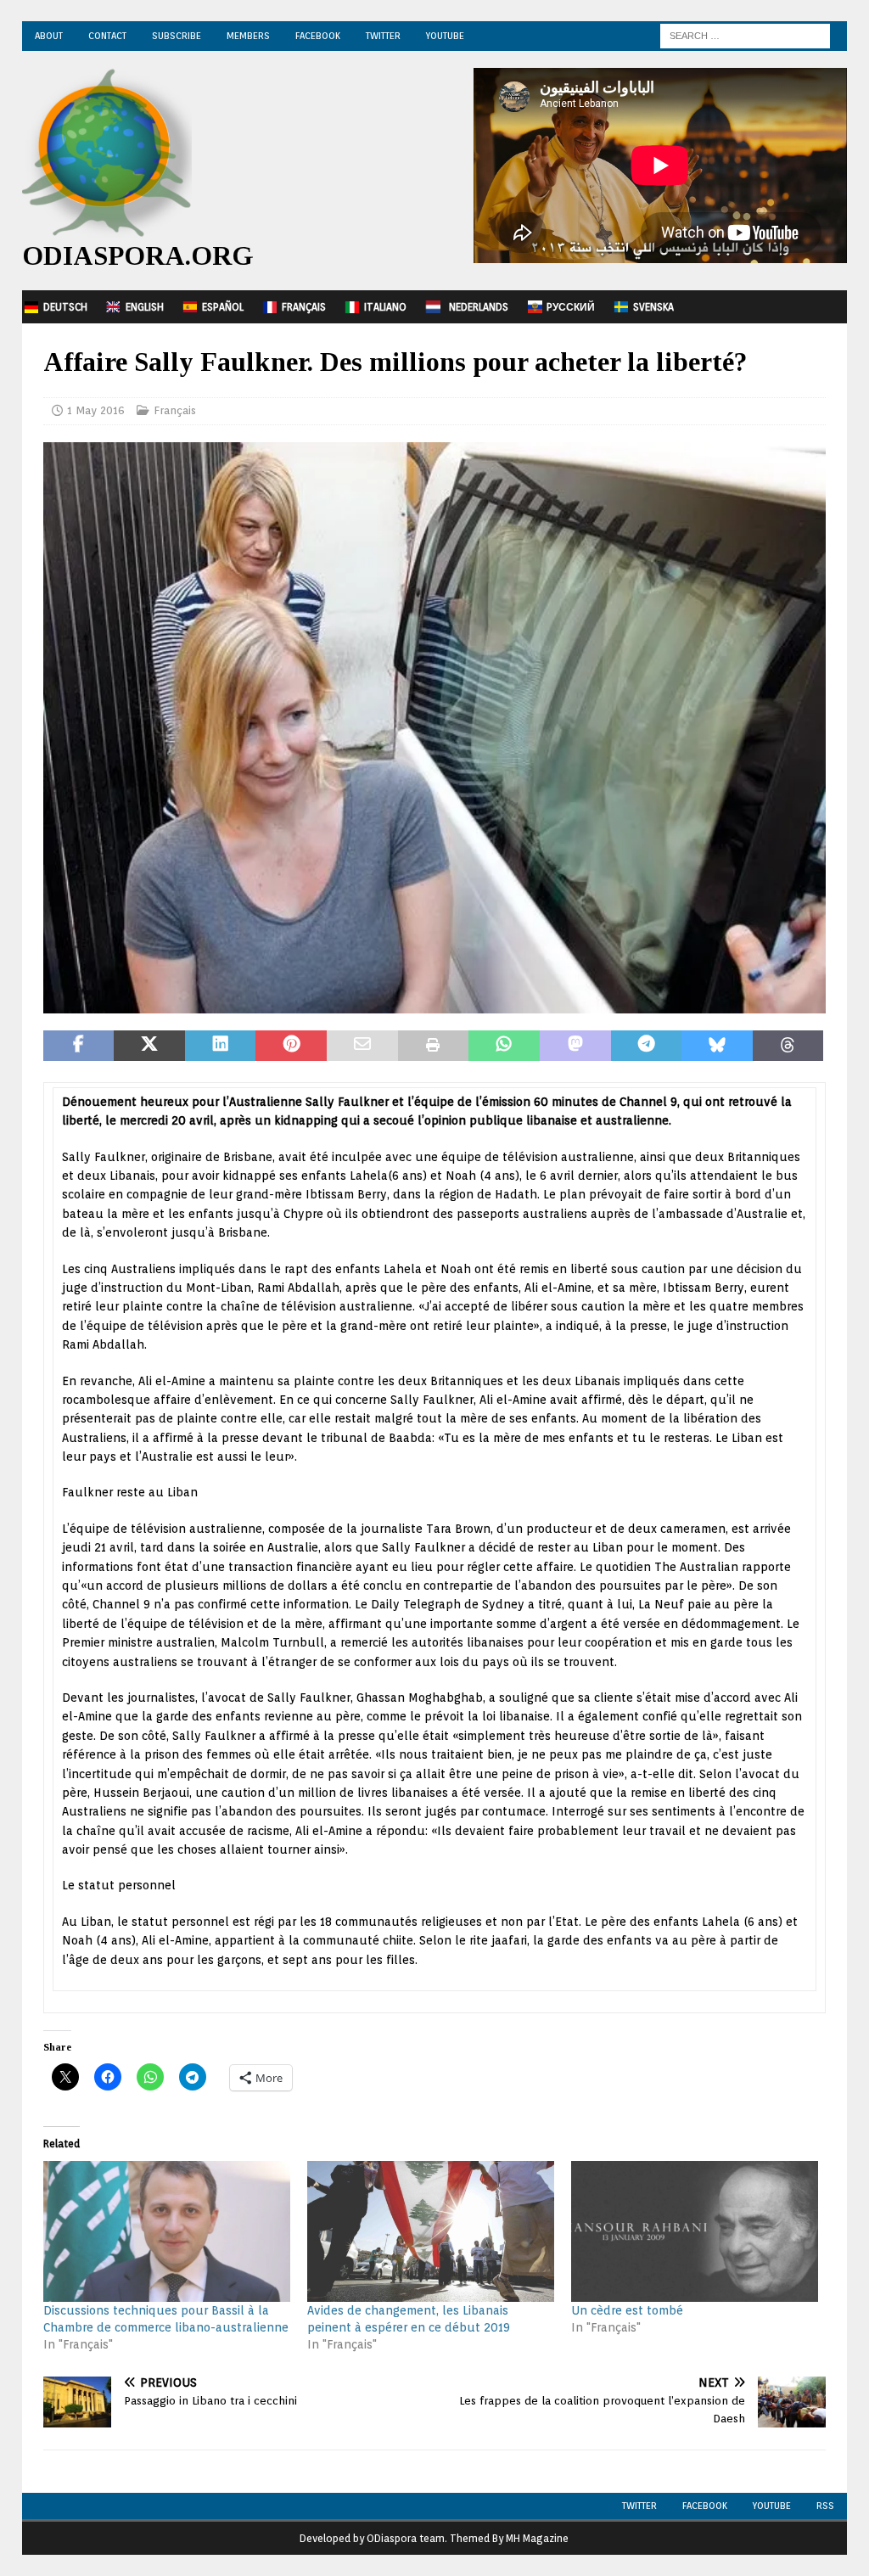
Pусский (571, 307)
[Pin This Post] (291, 1046)
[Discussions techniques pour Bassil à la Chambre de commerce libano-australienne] (167, 2231)
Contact (107, 36)
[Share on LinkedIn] (221, 1046)
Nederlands (479, 307)
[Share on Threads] (788, 1046)
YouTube (445, 36)
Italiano (385, 307)
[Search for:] (745, 35)
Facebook (318, 36)
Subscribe (177, 36)
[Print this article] (434, 1046)
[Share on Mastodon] (575, 1046)
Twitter (383, 36)
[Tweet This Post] (149, 1046)
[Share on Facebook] (79, 1046)
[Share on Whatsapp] (504, 1046)
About (49, 36)
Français (304, 307)
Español (223, 307)
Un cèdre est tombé (627, 2310)
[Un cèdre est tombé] (695, 2231)
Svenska (653, 307)
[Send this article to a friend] (362, 1046)
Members (248, 36)
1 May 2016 (96, 410)
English (145, 307)
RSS (825, 2506)
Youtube (772, 2506)
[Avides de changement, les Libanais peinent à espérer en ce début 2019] (431, 2231)
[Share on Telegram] (647, 1046)
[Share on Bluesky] (717, 1046)
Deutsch (65, 307)
